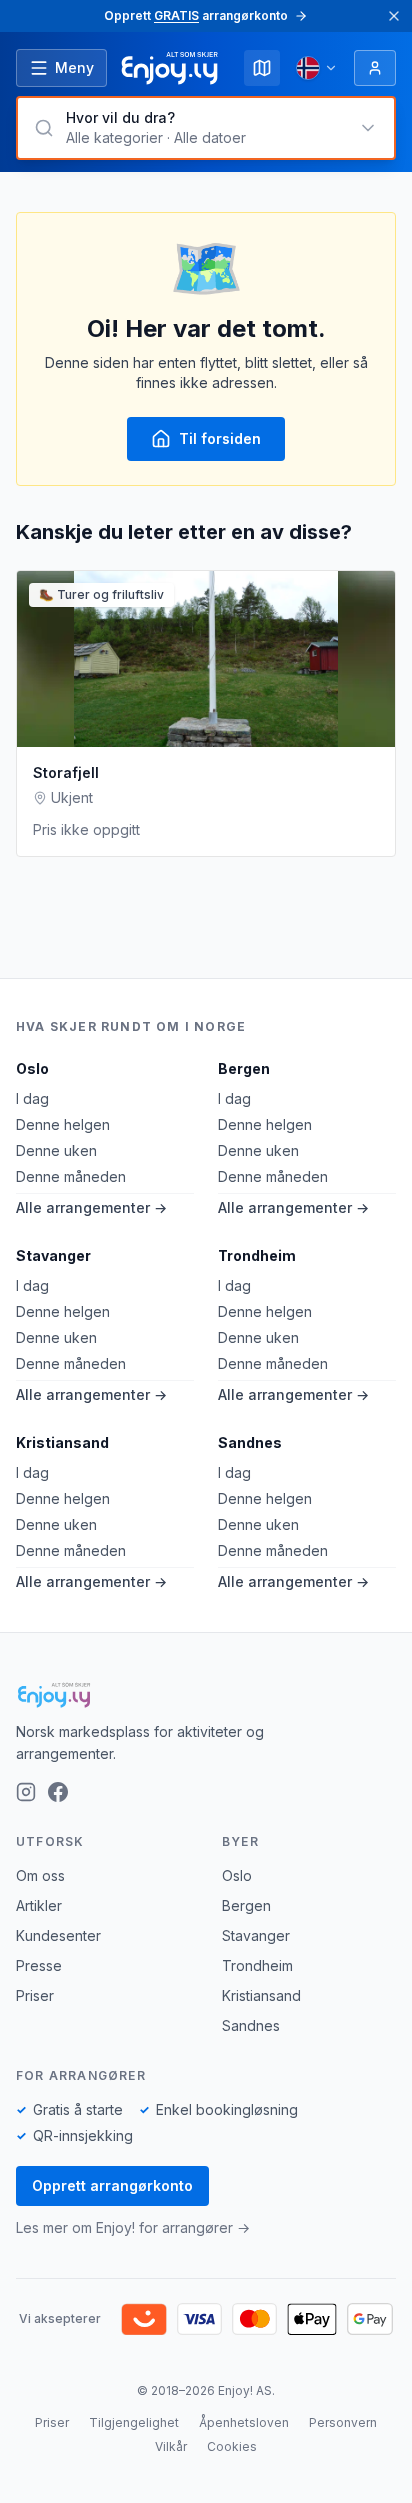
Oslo (32, 1068)
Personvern (343, 2422)
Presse (39, 1965)
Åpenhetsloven (244, 2422)
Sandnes (250, 1442)
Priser (35, 1995)
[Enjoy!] (206, 1695)
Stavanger (53, 1255)
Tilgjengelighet (134, 2422)
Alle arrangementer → (91, 1207)
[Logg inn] (375, 68)
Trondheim (257, 1255)
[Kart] (262, 68)
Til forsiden (220, 438)
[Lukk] (394, 16)
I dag (32, 1098)
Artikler (39, 1905)
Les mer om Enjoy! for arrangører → (133, 2227)
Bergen (244, 1068)
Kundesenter (58, 1935)
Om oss (40, 1875)
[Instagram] (26, 1792)
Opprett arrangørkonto (112, 2185)
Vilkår (171, 2446)
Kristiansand (62, 1442)
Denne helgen (63, 1124)
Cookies (232, 2446)
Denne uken (56, 1150)
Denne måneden (71, 1176)
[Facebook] (58, 1792)
